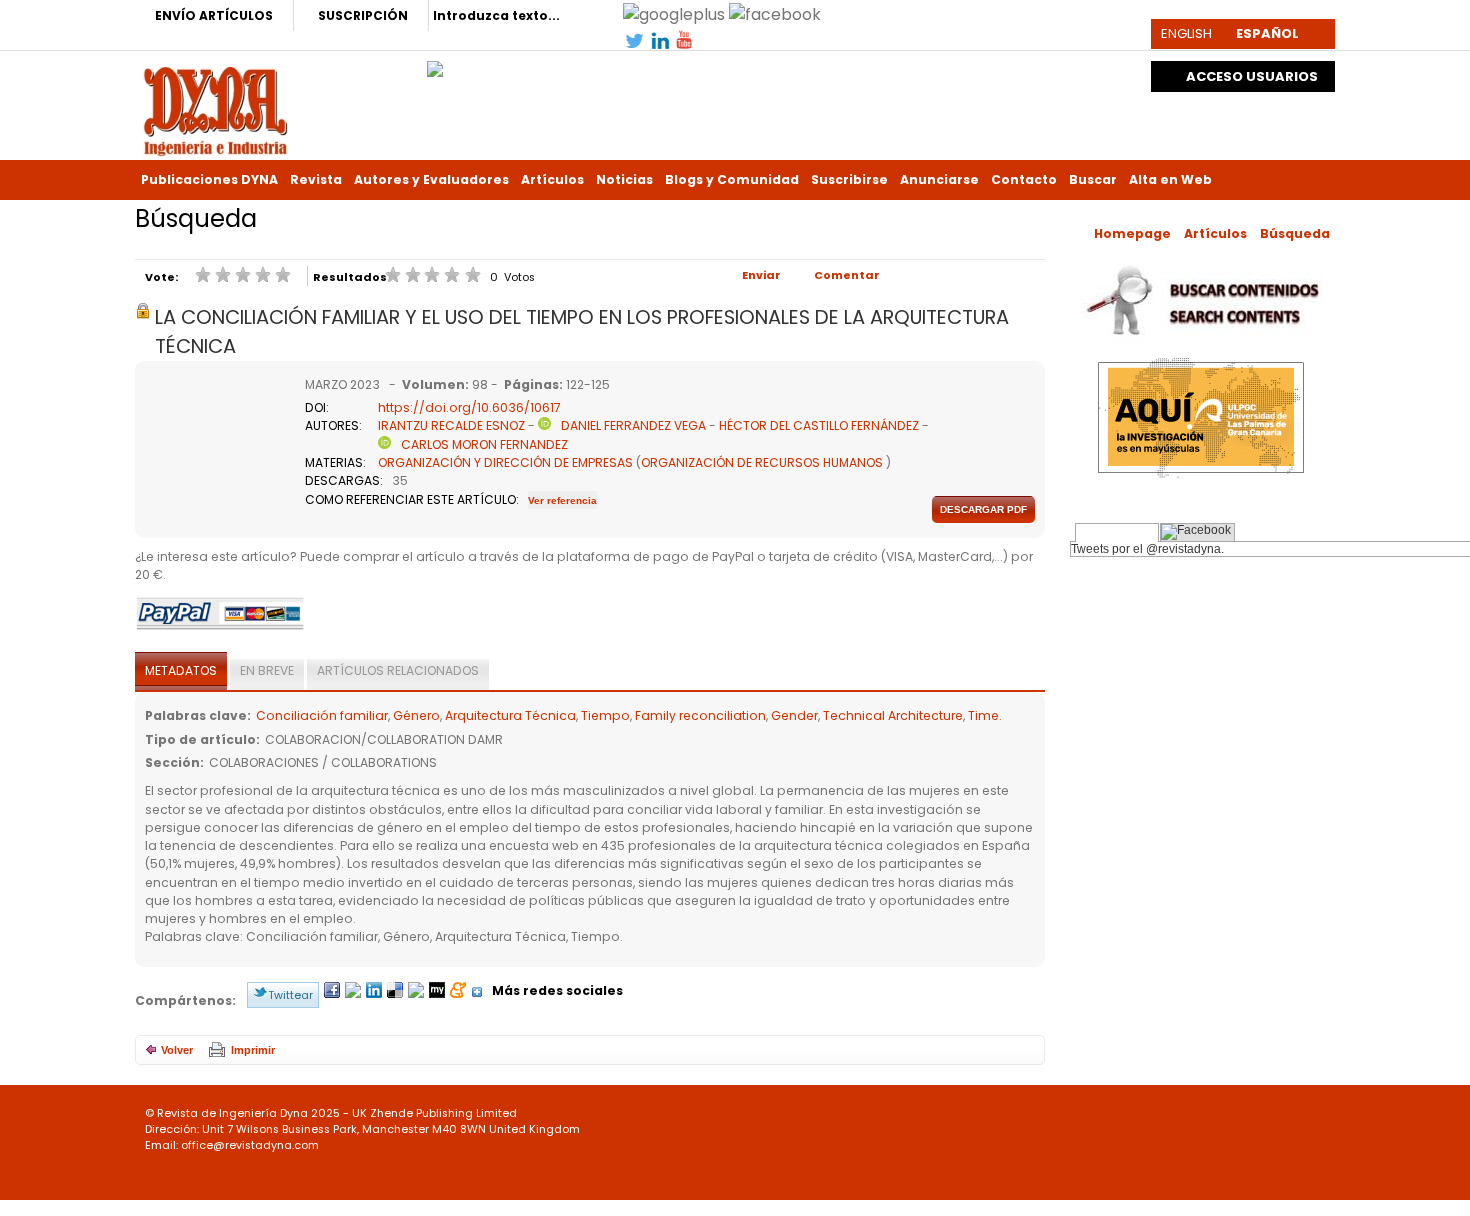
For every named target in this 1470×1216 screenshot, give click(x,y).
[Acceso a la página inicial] (215, 109)
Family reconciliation (700, 715)
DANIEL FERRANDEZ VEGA (633, 425)
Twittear (290, 995)
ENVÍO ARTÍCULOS (214, 15)
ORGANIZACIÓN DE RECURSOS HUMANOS (762, 462)
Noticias (624, 179)
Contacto (1024, 179)
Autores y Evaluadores (431, 179)
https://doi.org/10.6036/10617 (469, 407)
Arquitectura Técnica (510, 715)
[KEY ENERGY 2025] (435, 64)
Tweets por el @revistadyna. (1147, 549)
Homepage (1132, 233)
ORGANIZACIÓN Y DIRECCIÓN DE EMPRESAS (505, 462)
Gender (794, 715)
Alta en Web (1170, 179)
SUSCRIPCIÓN (363, 15)
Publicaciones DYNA (209, 179)
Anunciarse (939, 179)
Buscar (1093, 179)
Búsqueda (1295, 233)
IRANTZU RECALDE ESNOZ (451, 425)
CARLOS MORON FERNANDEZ (484, 444)
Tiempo (605, 715)
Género (416, 715)
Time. (985, 715)
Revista (316, 179)
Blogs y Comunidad (732, 179)
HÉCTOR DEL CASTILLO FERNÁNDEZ (819, 425)
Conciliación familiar (322, 715)
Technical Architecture (893, 715)
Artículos (552, 179)
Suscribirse (849, 179)
